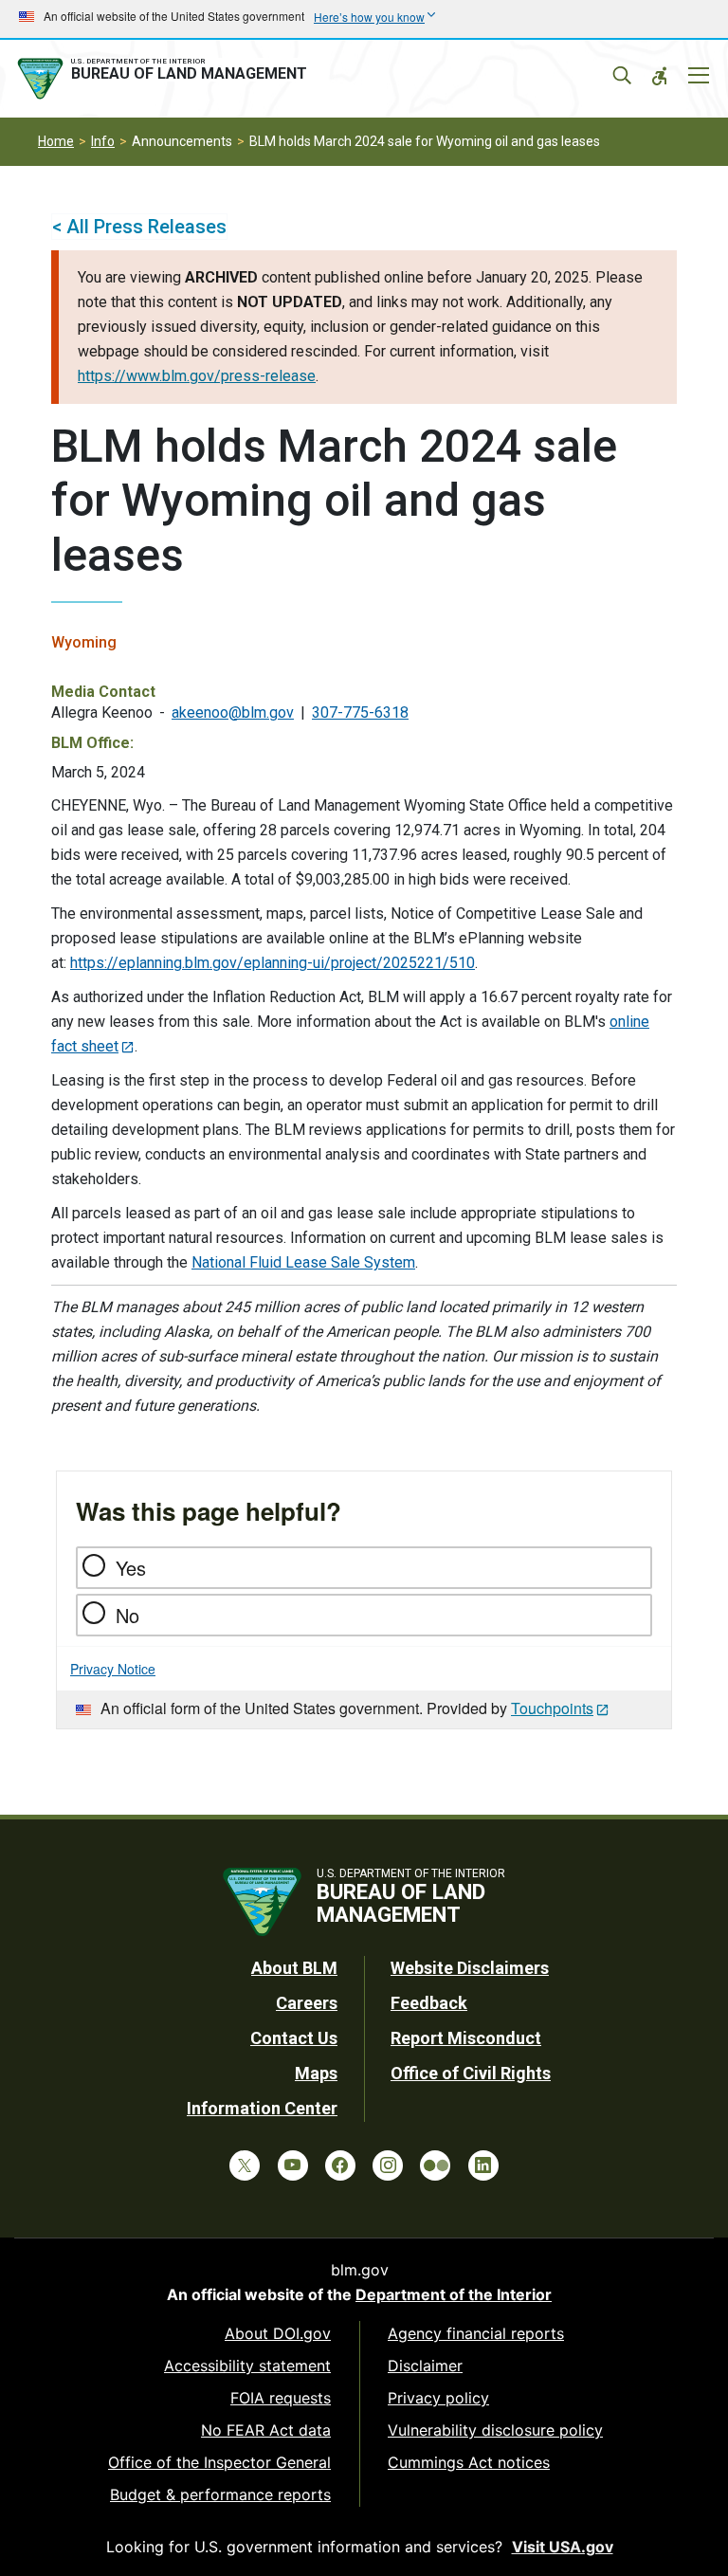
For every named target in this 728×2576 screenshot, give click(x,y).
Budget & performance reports (220, 2494)
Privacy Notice (113, 1669)
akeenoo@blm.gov (233, 713)
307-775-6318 (360, 713)
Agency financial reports (476, 2333)
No (127, 1615)
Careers (307, 2003)
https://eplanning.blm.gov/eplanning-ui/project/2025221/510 (273, 963)
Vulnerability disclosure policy (495, 2430)
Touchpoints (552, 1708)
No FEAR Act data (266, 2430)
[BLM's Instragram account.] (388, 2165)
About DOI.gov (278, 2333)
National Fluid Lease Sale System (303, 1262)
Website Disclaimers (470, 1968)
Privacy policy (438, 2398)
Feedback (429, 2003)
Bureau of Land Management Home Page (166, 79)
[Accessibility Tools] (660, 76)
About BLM (294, 1968)
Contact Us (294, 2038)
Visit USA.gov (563, 2547)
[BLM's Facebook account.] (340, 2165)
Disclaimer (425, 2366)
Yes (131, 1568)
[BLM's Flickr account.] (435, 2165)
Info (103, 141)
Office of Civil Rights (471, 2073)
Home (56, 141)
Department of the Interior (454, 2294)
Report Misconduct (466, 2038)
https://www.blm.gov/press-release (197, 376)
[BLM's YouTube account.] (293, 2165)
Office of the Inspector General (219, 2462)
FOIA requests (281, 2398)
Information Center (262, 2108)
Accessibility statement (247, 2366)
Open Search (622, 76)
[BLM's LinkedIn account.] (483, 2165)
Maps (316, 2073)
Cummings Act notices (469, 2462)
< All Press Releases (139, 227)
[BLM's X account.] (245, 2165)
